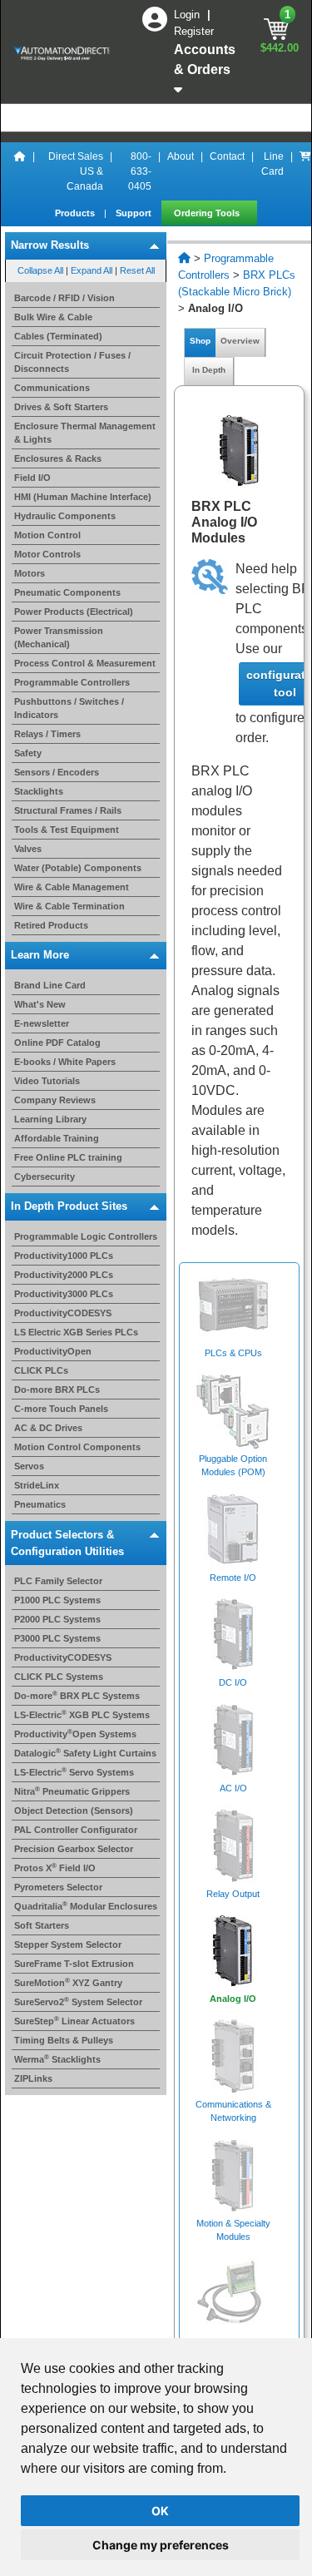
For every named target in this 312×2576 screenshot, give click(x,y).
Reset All (137, 270)
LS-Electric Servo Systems (74, 1772)
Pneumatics (40, 1504)
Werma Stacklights (57, 2059)
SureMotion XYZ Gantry (68, 1983)
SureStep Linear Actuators (74, 2021)
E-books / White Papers (65, 1062)
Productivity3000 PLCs (64, 1294)
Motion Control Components (77, 1447)
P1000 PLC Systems (57, 1600)
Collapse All (40, 270)
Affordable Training (57, 1138)
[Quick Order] (305, 171)
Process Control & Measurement (85, 663)
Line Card (272, 164)
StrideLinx (37, 1485)
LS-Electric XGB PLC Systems (82, 1715)
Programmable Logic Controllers (86, 1236)
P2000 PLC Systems (57, 1619)
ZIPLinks (33, 2078)
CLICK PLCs (41, 1370)
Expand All (92, 270)
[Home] (20, 171)
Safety (28, 753)
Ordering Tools (208, 213)
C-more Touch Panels (61, 1409)
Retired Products (51, 925)
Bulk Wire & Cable (53, 317)
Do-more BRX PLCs (57, 1390)
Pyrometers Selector (58, 1887)
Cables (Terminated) (58, 336)
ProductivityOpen (53, 1351)
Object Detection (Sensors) (74, 1811)
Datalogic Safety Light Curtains (85, 1753)
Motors (30, 573)
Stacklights (39, 791)
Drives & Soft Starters (61, 407)
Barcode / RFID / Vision (64, 298)
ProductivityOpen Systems (75, 1734)
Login (188, 15)
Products (76, 213)
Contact (227, 156)
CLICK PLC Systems (59, 1677)
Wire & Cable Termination (69, 906)
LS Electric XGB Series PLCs (76, 1332)
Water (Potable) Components (78, 868)
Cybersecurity (45, 1177)
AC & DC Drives (48, 1428)
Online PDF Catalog (57, 1043)
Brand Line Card (50, 985)
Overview (240, 341)
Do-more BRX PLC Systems (77, 1696)
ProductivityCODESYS (63, 1313)
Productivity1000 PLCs (64, 1256)
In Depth (209, 370)
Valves (28, 849)
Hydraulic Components (65, 516)
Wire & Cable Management (72, 887)
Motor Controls (47, 554)
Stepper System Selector (68, 1944)
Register (194, 31)
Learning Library (50, 1119)
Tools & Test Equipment (67, 830)
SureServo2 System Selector (78, 2002)
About (181, 156)
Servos (29, 1466)
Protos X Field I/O (55, 1868)
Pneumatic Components (67, 592)
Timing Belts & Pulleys (64, 2040)
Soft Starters (42, 1925)
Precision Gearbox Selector (74, 1849)
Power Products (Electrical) (74, 612)
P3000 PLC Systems (57, 1638)
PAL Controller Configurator (76, 1830)
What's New (40, 1004)
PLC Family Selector (58, 1581)
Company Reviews (55, 1100)
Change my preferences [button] (161, 2545)
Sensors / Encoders (57, 772)
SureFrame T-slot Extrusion (74, 1964)
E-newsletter (42, 1023)
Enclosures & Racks (58, 458)
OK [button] (160, 2511)
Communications (52, 388)
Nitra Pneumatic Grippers (72, 1791)
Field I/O (32, 478)
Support (135, 213)
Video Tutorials (47, 1081)
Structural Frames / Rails (68, 810)
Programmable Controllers (72, 682)
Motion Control (47, 535)
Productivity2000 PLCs (64, 1275)
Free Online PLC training (68, 1157)
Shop (200, 341)
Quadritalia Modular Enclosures (86, 1906)
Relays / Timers (47, 734)
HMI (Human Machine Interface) (83, 497)
